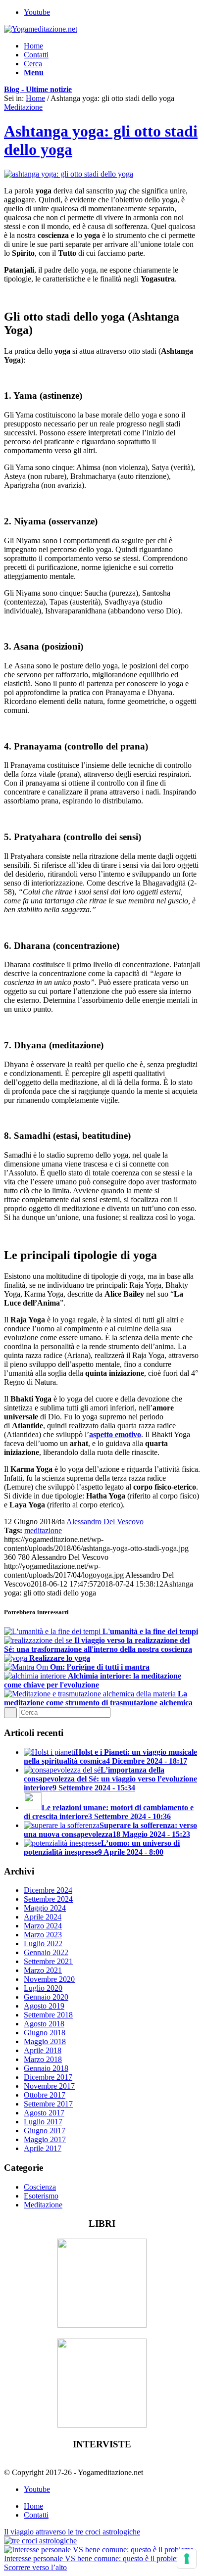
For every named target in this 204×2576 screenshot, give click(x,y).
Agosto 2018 (44, 2024)
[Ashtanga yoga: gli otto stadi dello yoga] (69, 174)
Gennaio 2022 (46, 1952)
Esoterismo (41, 2196)
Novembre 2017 (49, 2086)
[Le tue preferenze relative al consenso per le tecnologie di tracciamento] (187, 2559)
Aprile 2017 (43, 2148)
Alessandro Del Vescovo (105, 1522)
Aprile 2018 (43, 2050)
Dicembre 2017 (48, 2077)
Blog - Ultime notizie (38, 89)
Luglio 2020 (43, 1988)
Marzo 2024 (43, 1926)
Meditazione (23, 107)
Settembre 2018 (48, 2015)
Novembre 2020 (49, 1979)
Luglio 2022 (43, 1944)
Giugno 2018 (45, 2033)
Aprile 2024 (43, 1917)
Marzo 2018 (43, 2059)
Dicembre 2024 (48, 1890)
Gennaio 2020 (46, 1997)
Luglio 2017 (43, 2122)
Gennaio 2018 (46, 2068)
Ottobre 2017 (45, 2095)
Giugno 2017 (45, 2131)
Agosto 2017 (44, 2113)
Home (35, 98)
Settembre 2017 (48, 2104)
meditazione (43, 1530)
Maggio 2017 (45, 2139)
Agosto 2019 (44, 2006)
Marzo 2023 (43, 1935)
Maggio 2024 (45, 1908)
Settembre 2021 (48, 1961)
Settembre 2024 (48, 1899)
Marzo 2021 (43, 1970)
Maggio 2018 (45, 2041)
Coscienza (40, 2187)
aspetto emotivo (115, 1434)
